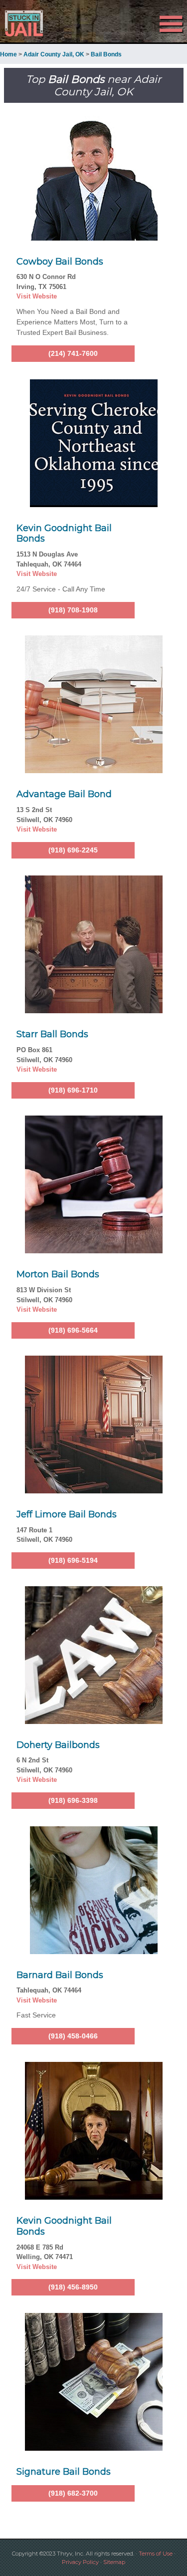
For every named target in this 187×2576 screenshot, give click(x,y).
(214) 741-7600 (73, 353)
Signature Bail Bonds (64, 2472)
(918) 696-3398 (73, 1800)
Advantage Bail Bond (64, 794)
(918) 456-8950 (73, 2287)
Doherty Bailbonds (58, 1745)
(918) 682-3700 (73, 2493)
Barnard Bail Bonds (60, 1975)
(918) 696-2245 (73, 850)
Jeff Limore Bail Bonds (67, 1514)
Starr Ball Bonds (52, 1034)
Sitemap (114, 2562)
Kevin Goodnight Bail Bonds (64, 534)
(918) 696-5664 (73, 1330)
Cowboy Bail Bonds (60, 262)
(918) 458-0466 (73, 2036)
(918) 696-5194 (73, 1560)
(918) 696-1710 (73, 1090)
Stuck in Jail (28, 23)
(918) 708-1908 (73, 610)
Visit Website (37, 296)
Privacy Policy (80, 2562)
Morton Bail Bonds (58, 1274)
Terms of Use (156, 2554)
